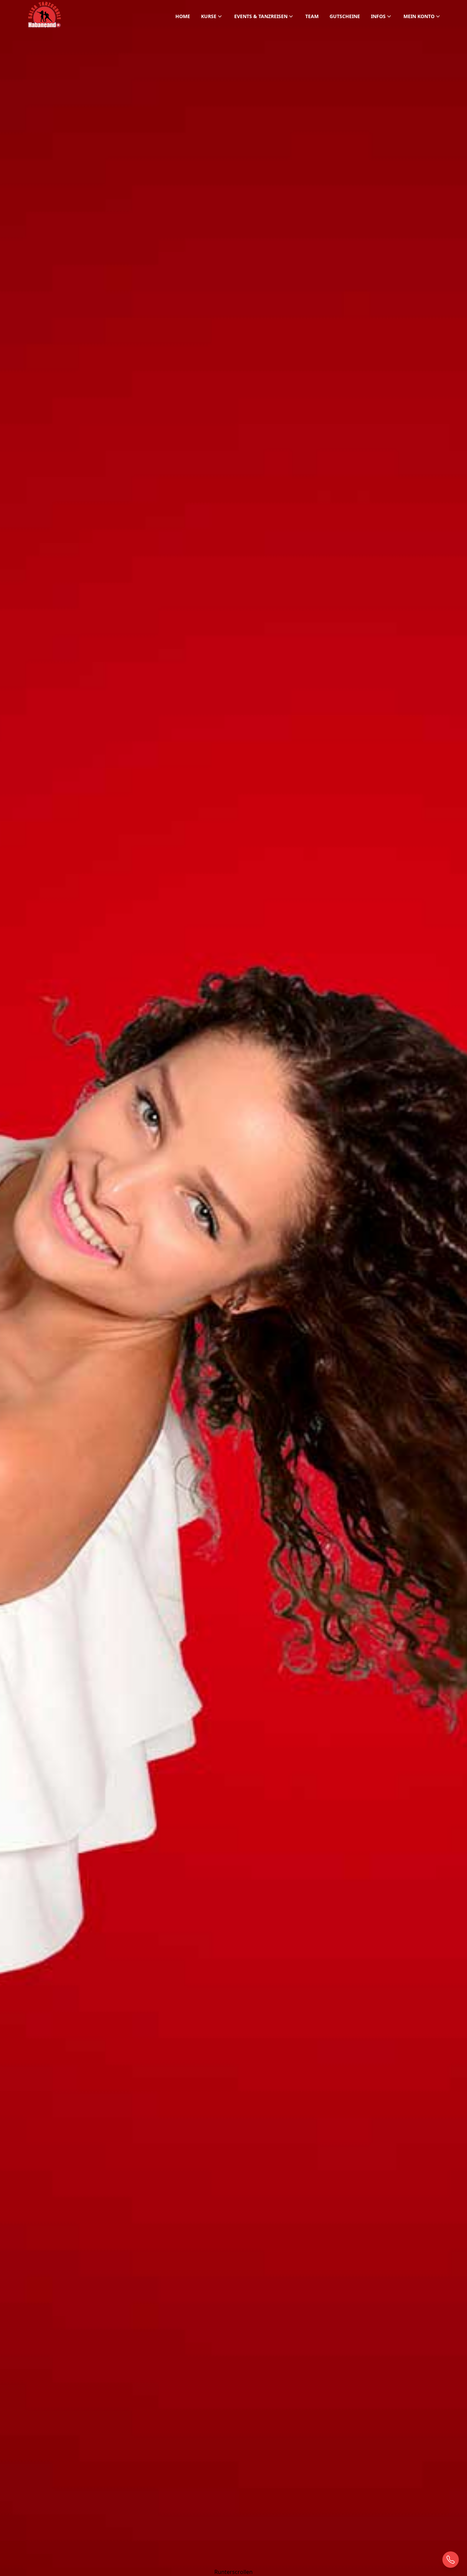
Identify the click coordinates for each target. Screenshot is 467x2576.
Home (183, 16)
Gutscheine (345, 16)
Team (312, 16)
